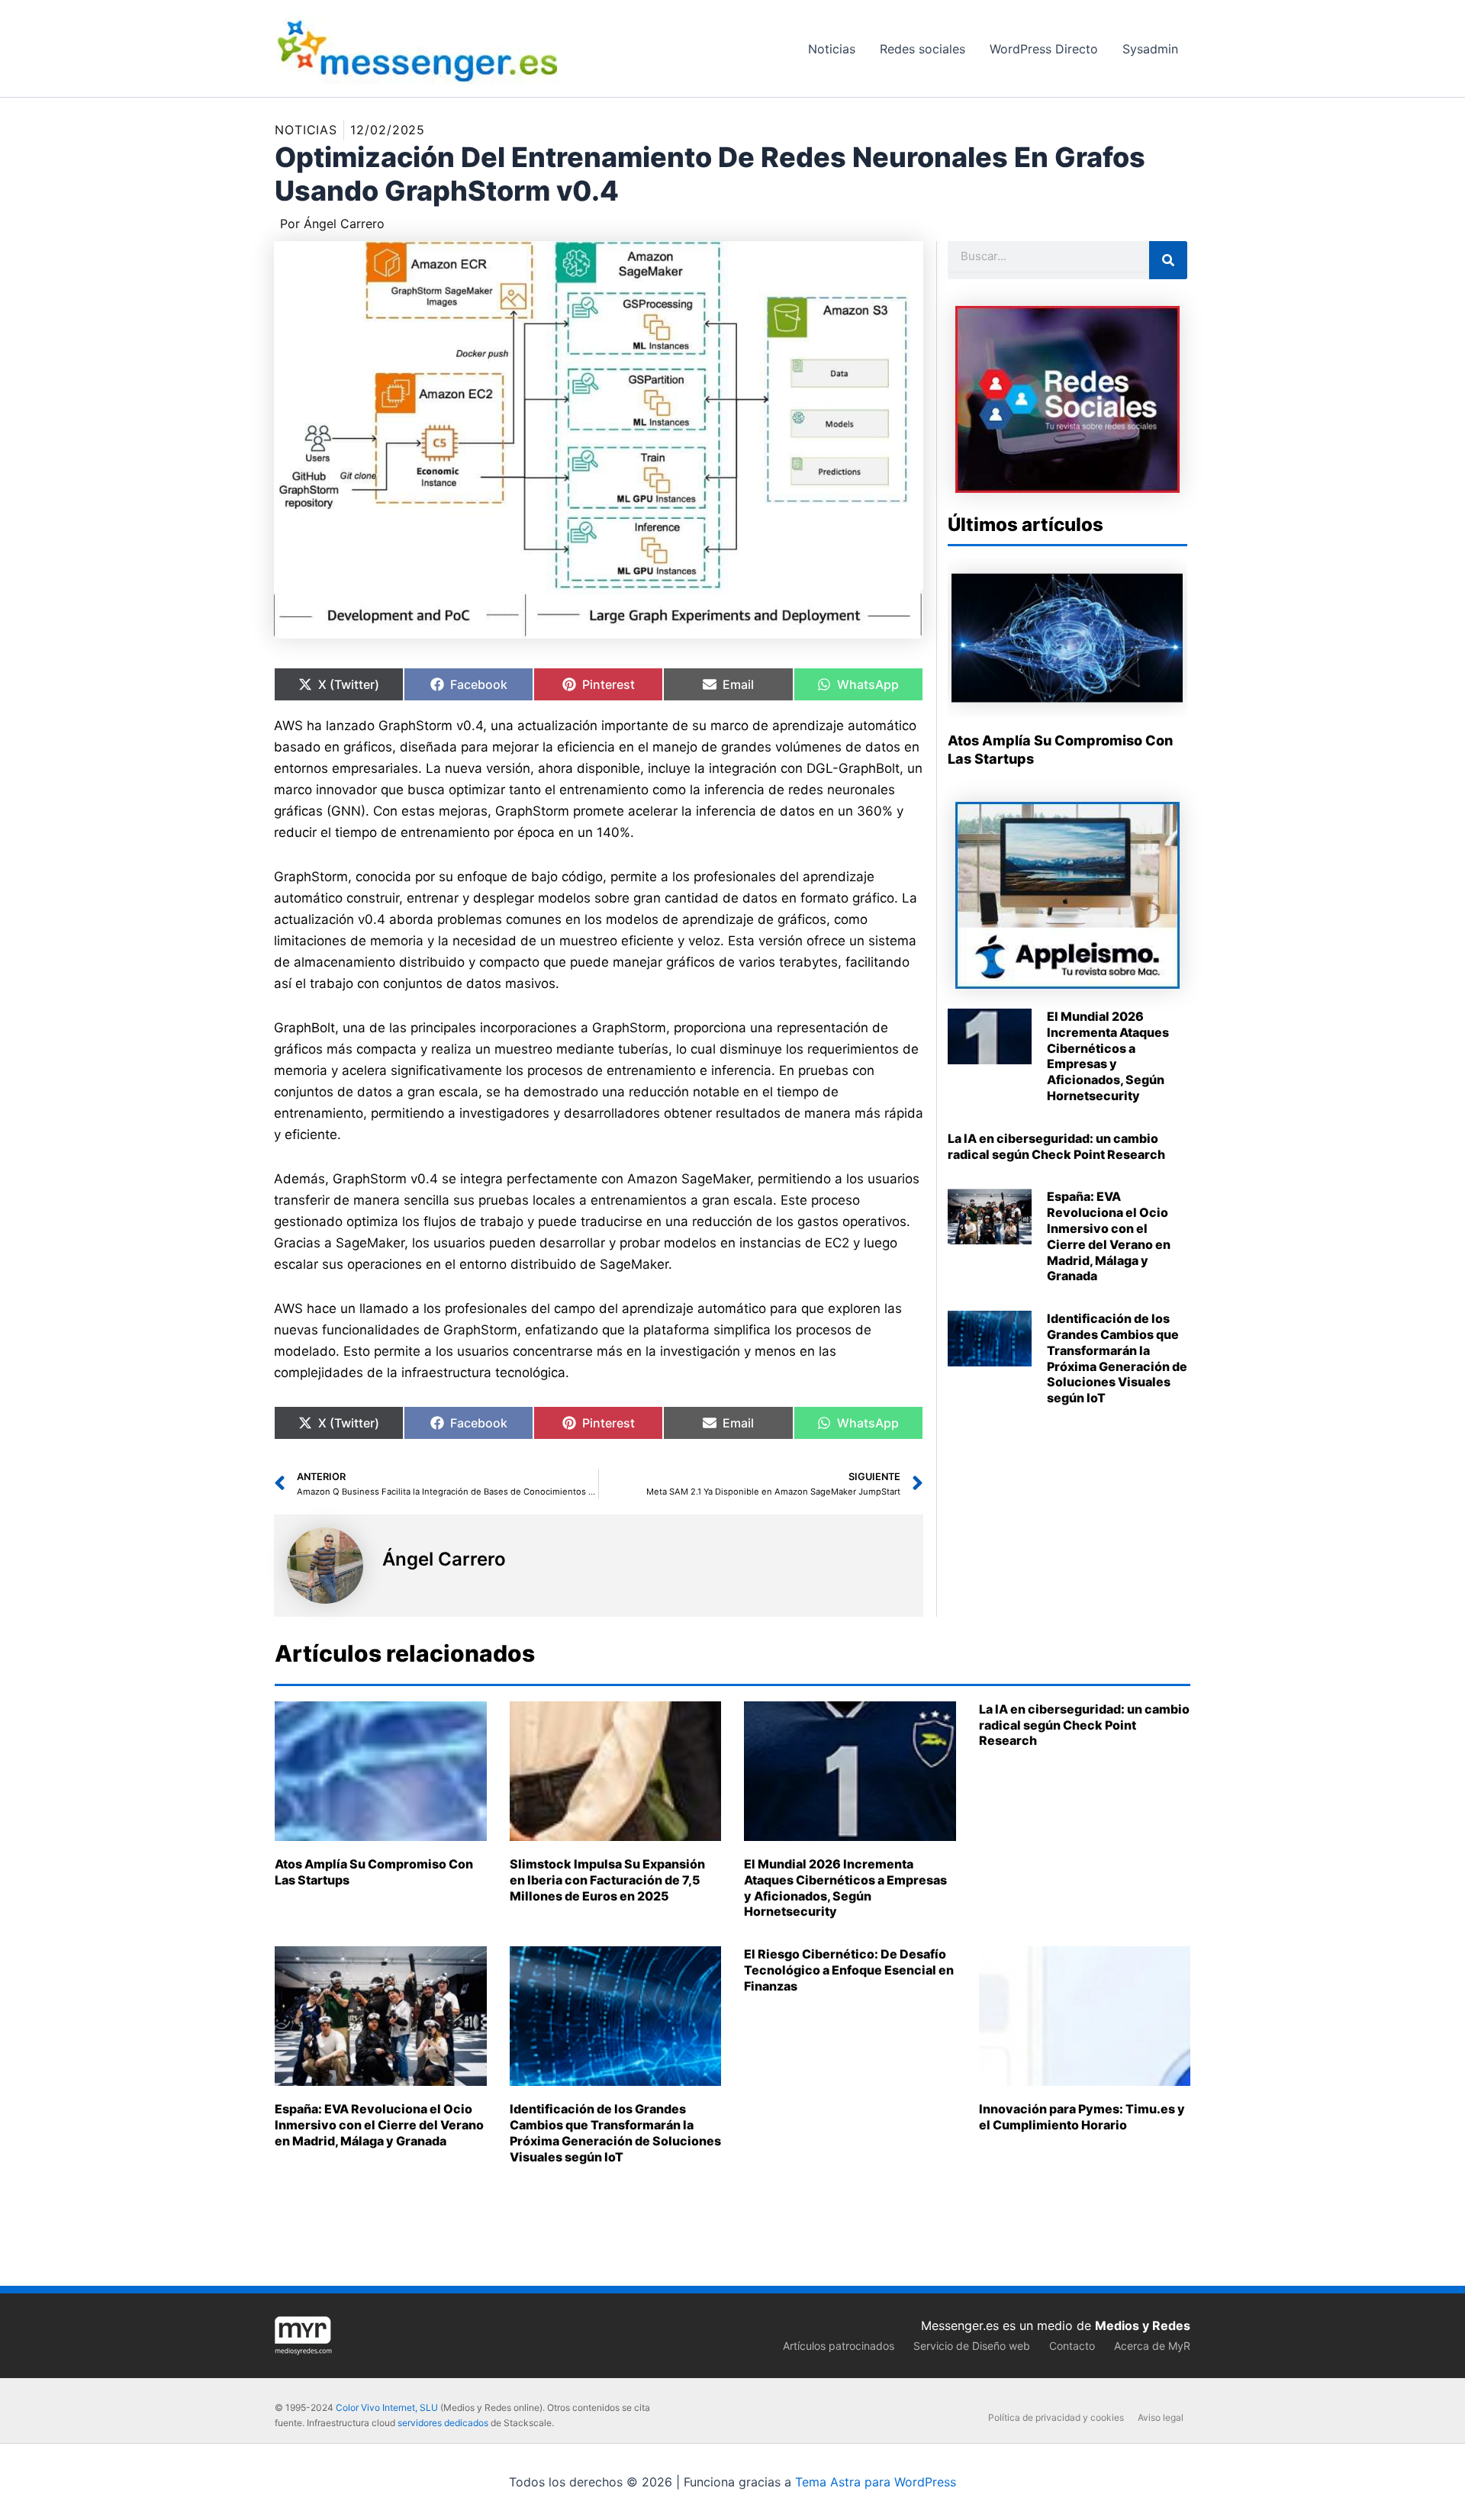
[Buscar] (1168, 260)
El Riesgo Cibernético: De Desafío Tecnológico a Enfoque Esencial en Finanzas (849, 1970)
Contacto (1072, 2346)
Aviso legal (1161, 2417)
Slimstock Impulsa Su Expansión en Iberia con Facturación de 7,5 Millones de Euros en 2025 (607, 1880)
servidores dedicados (443, 2423)
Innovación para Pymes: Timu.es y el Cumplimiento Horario (1082, 2117)
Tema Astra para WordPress (876, 2482)
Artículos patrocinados (839, 2346)
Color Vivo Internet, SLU (387, 2407)
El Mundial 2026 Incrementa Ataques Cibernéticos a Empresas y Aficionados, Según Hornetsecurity (1108, 1056)
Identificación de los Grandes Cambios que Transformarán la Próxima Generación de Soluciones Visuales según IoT (1117, 1358)
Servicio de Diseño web (972, 2346)
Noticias (306, 130)
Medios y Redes (1143, 2325)
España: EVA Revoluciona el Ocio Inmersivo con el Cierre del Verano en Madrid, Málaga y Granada (1109, 1236)
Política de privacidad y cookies (1056, 2417)
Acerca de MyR (1152, 2346)
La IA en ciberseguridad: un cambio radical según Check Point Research (1056, 1146)
